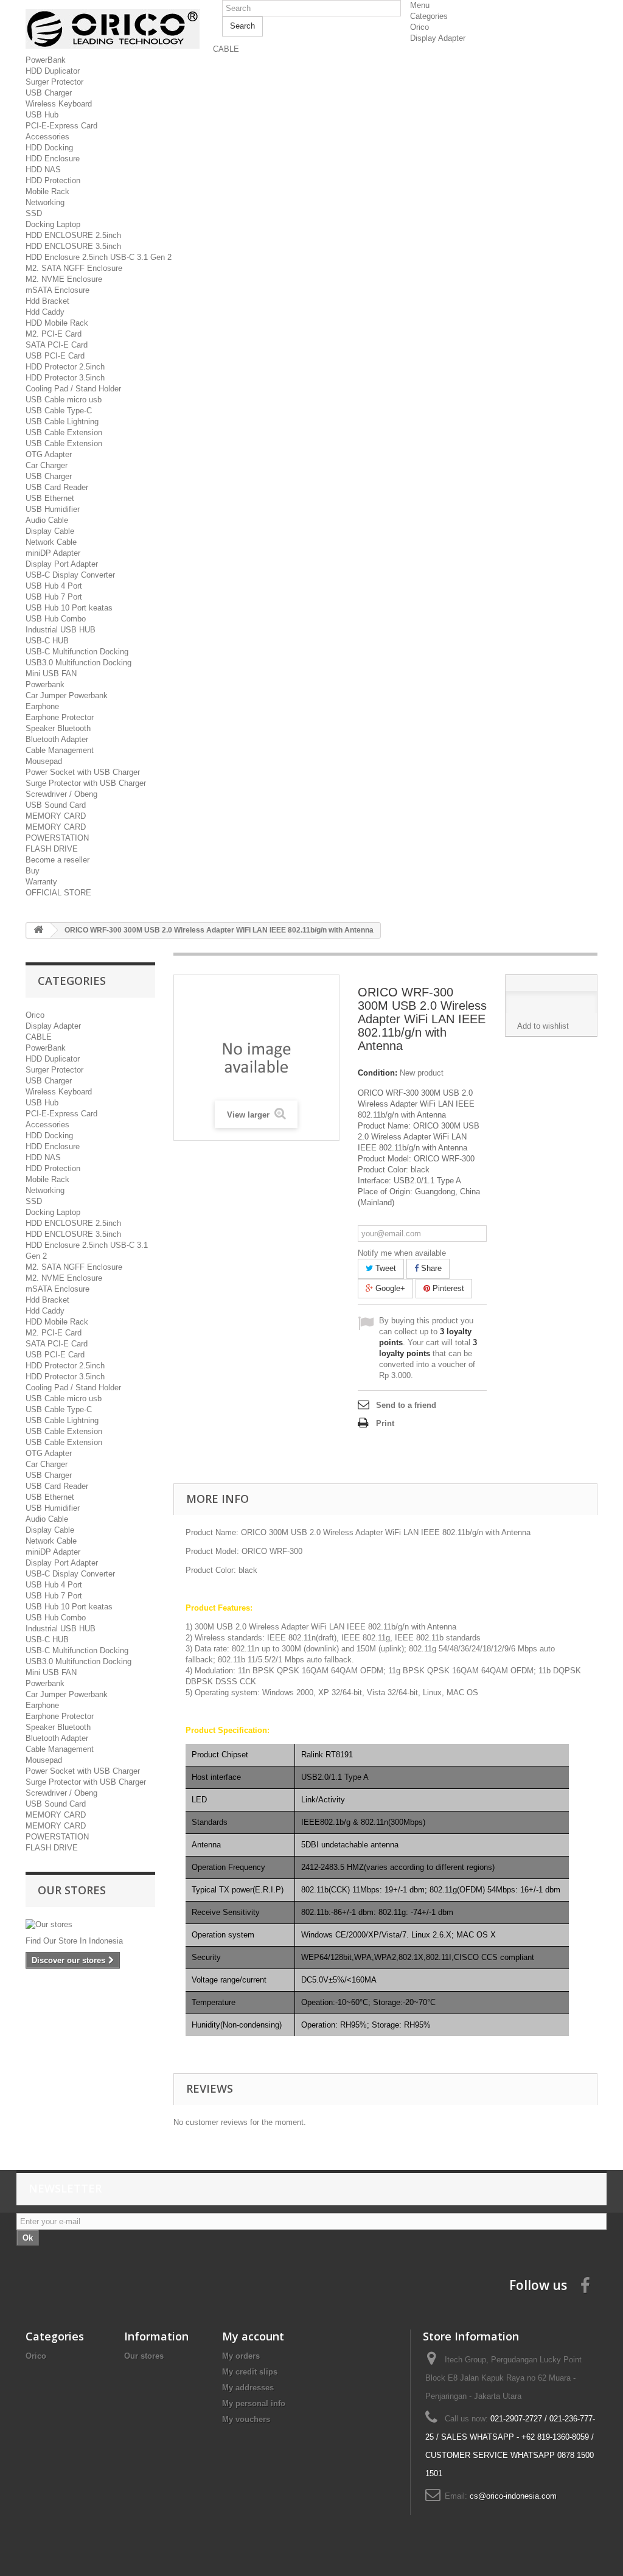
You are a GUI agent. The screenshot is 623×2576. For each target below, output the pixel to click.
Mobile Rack (47, 191)
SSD (34, 213)
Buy (33, 871)
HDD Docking (49, 148)
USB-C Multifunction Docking (77, 652)
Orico (419, 27)
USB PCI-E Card (55, 356)
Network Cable (51, 542)
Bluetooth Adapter (57, 739)
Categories (429, 16)
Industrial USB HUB (61, 630)
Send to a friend (406, 1405)
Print (385, 1423)
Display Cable (50, 531)
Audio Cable (47, 520)
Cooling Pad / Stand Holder (73, 389)
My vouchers (246, 2419)
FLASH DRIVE (52, 849)
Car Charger (47, 465)
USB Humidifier (53, 509)
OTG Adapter (49, 454)
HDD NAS (43, 170)
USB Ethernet (50, 498)
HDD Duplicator (53, 71)
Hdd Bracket (47, 301)
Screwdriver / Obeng (61, 794)
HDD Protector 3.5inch (65, 378)
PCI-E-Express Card (61, 126)
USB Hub (42, 115)
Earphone (42, 706)
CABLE (226, 49)
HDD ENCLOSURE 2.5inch (73, 235)
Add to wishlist (543, 1026)
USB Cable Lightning (62, 422)
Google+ (389, 1288)
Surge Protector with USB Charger (86, 783)
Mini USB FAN (51, 674)
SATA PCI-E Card (57, 345)
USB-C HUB (47, 641)
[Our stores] (90, 1925)
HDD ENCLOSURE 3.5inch (73, 246)
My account (253, 2336)
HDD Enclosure (53, 159)
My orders (241, 2356)
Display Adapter (438, 38)
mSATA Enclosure (57, 290)
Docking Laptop (53, 224)
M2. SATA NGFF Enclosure (74, 268)
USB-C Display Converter (70, 575)
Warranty (41, 882)
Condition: (378, 1073)
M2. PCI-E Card (54, 334)
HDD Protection (53, 180)
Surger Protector (54, 82)
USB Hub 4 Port (54, 586)
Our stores (72, 1890)
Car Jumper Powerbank (67, 695)
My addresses (248, 2388)
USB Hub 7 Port (54, 597)
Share (430, 1268)
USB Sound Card (56, 805)
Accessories (47, 137)
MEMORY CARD (56, 816)
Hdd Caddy (45, 312)
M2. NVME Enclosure (64, 279)
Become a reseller (57, 860)
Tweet (385, 1268)
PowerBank (46, 60)
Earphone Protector (60, 717)
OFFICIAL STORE (58, 893)
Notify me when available (402, 1253)
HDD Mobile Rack (57, 323)
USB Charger (49, 93)
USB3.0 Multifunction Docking (78, 663)
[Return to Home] (38, 930)
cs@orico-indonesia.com (513, 2496)
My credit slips (250, 2372)
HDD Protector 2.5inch (65, 367)
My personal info (254, 2403)
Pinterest (447, 1288)
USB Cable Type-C (59, 411)
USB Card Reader (57, 487)
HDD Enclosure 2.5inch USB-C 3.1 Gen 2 (99, 257)
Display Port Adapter (62, 564)
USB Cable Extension (64, 432)
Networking (45, 202)
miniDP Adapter (53, 553)
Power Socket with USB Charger (83, 772)
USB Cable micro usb (64, 400)
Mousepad (44, 761)
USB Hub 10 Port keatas (69, 608)
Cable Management (60, 750)
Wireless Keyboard (59, 104)
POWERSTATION (57, 838)
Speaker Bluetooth (58, 728)
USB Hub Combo (56, 619)
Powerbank (45, 684)
